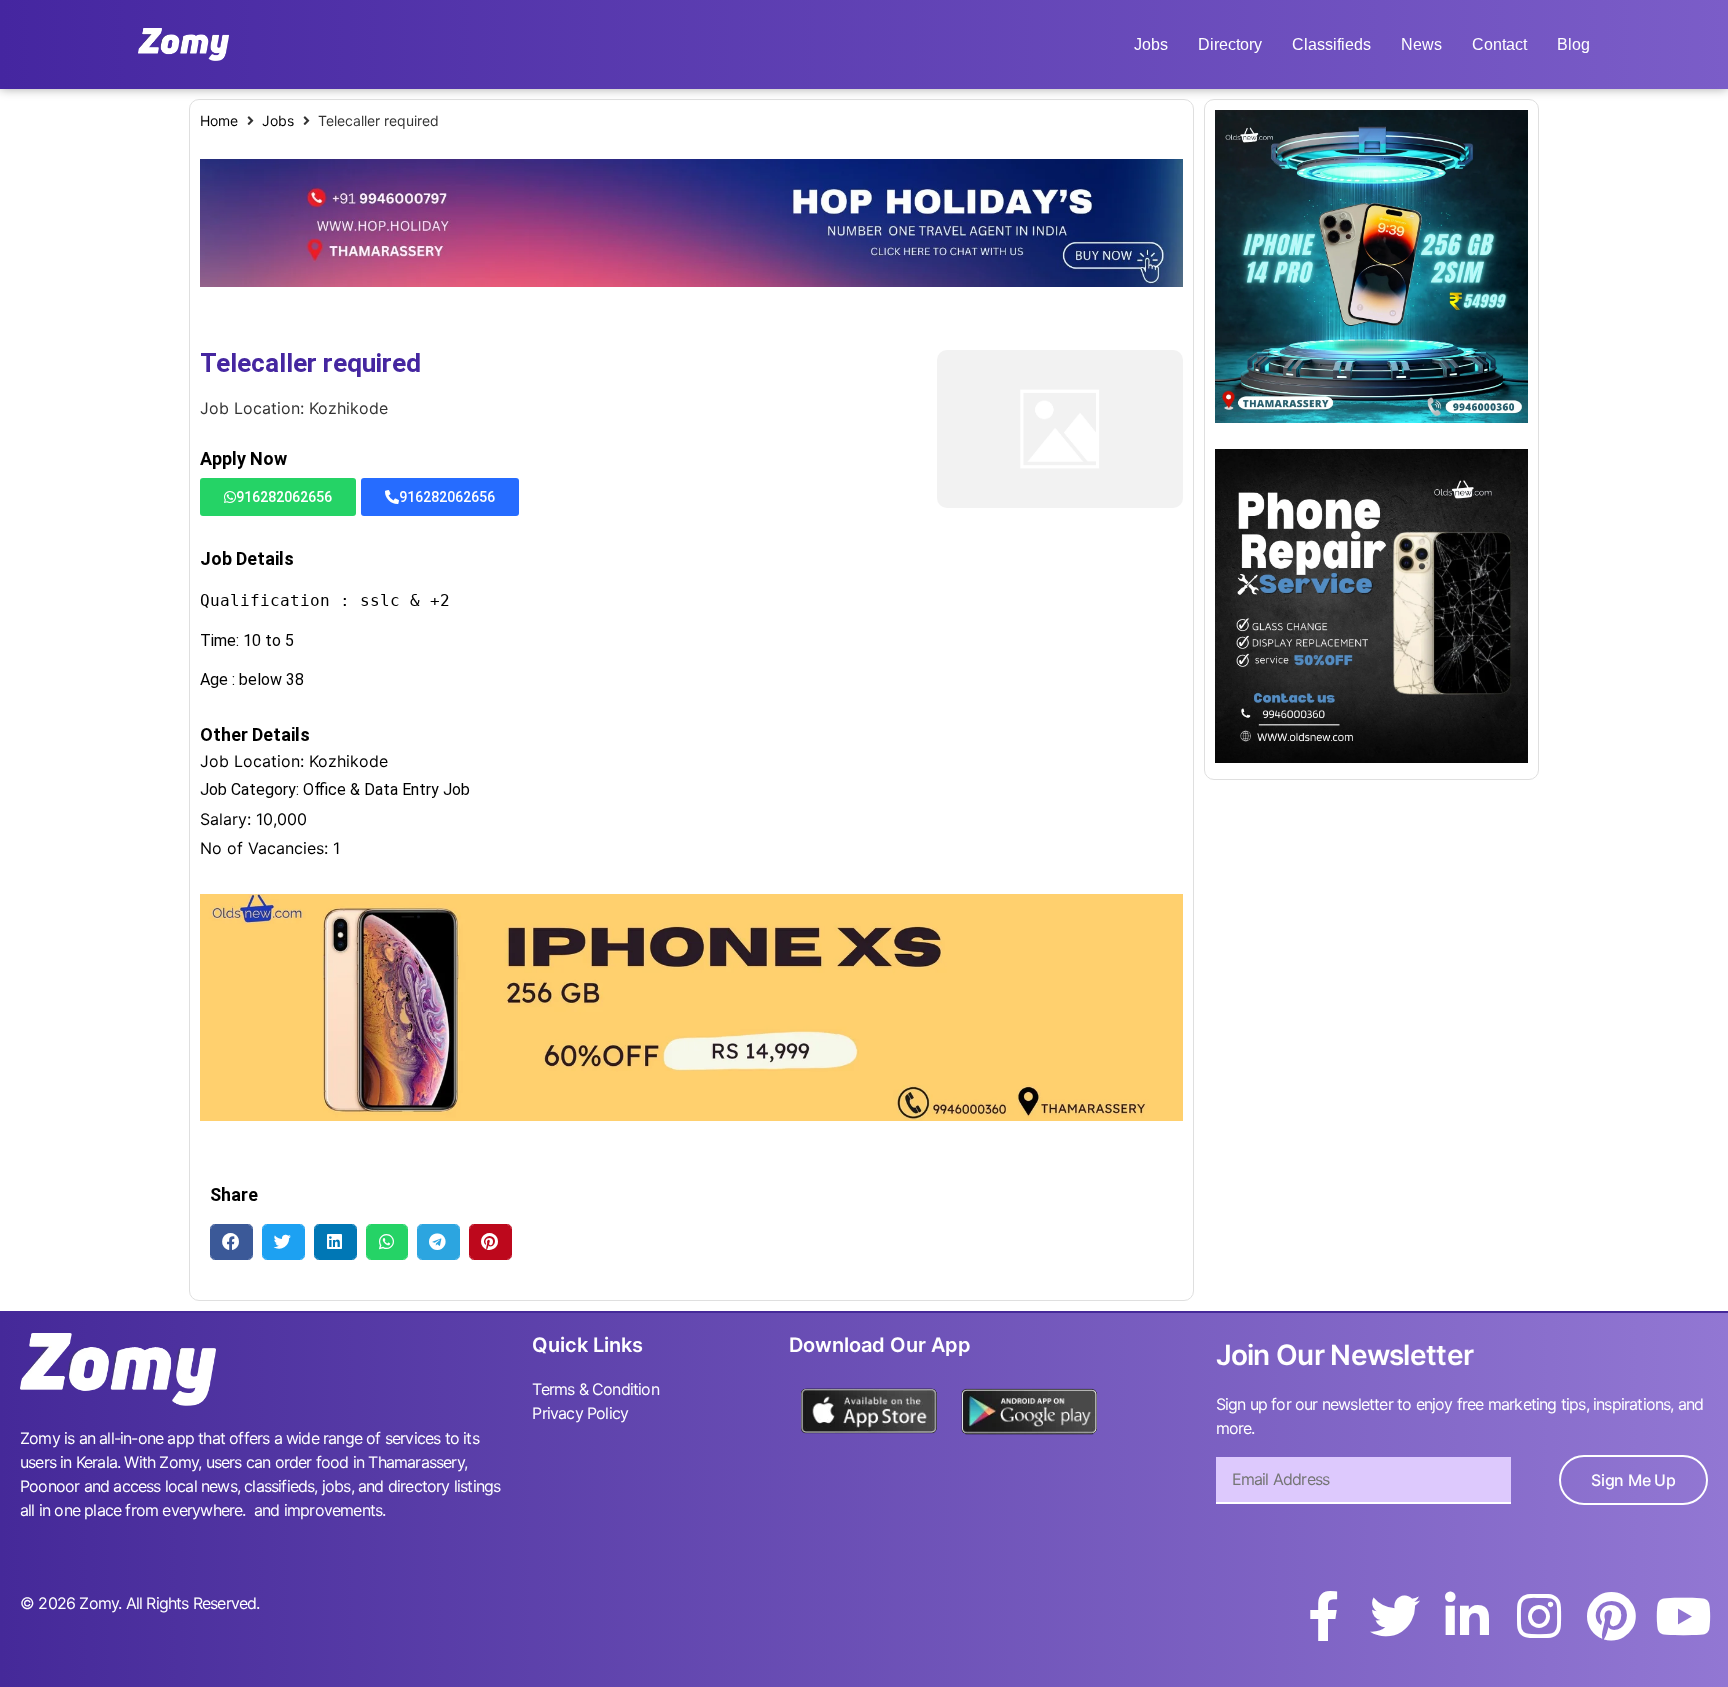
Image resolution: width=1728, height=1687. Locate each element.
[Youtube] (1683, 1616)
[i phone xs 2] (691, 1115)
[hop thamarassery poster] (691, 281)
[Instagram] (1539, 1616)
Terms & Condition (595, 1389)
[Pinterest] (1611, 1616)
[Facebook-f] (1323, 1616)
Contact (1499, 44)
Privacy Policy (580, 1413)
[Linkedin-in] (1467, 1616)
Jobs (1151, 44)
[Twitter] (1395, 1616)
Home (219, 120)
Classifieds (1331, 44)
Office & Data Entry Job (386, 789)
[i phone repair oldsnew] (1371, 757)
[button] (231, 1241)
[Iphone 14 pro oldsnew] (1371, 417)
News (1421, 44)
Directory (1230, 44)
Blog (1573, 44)
